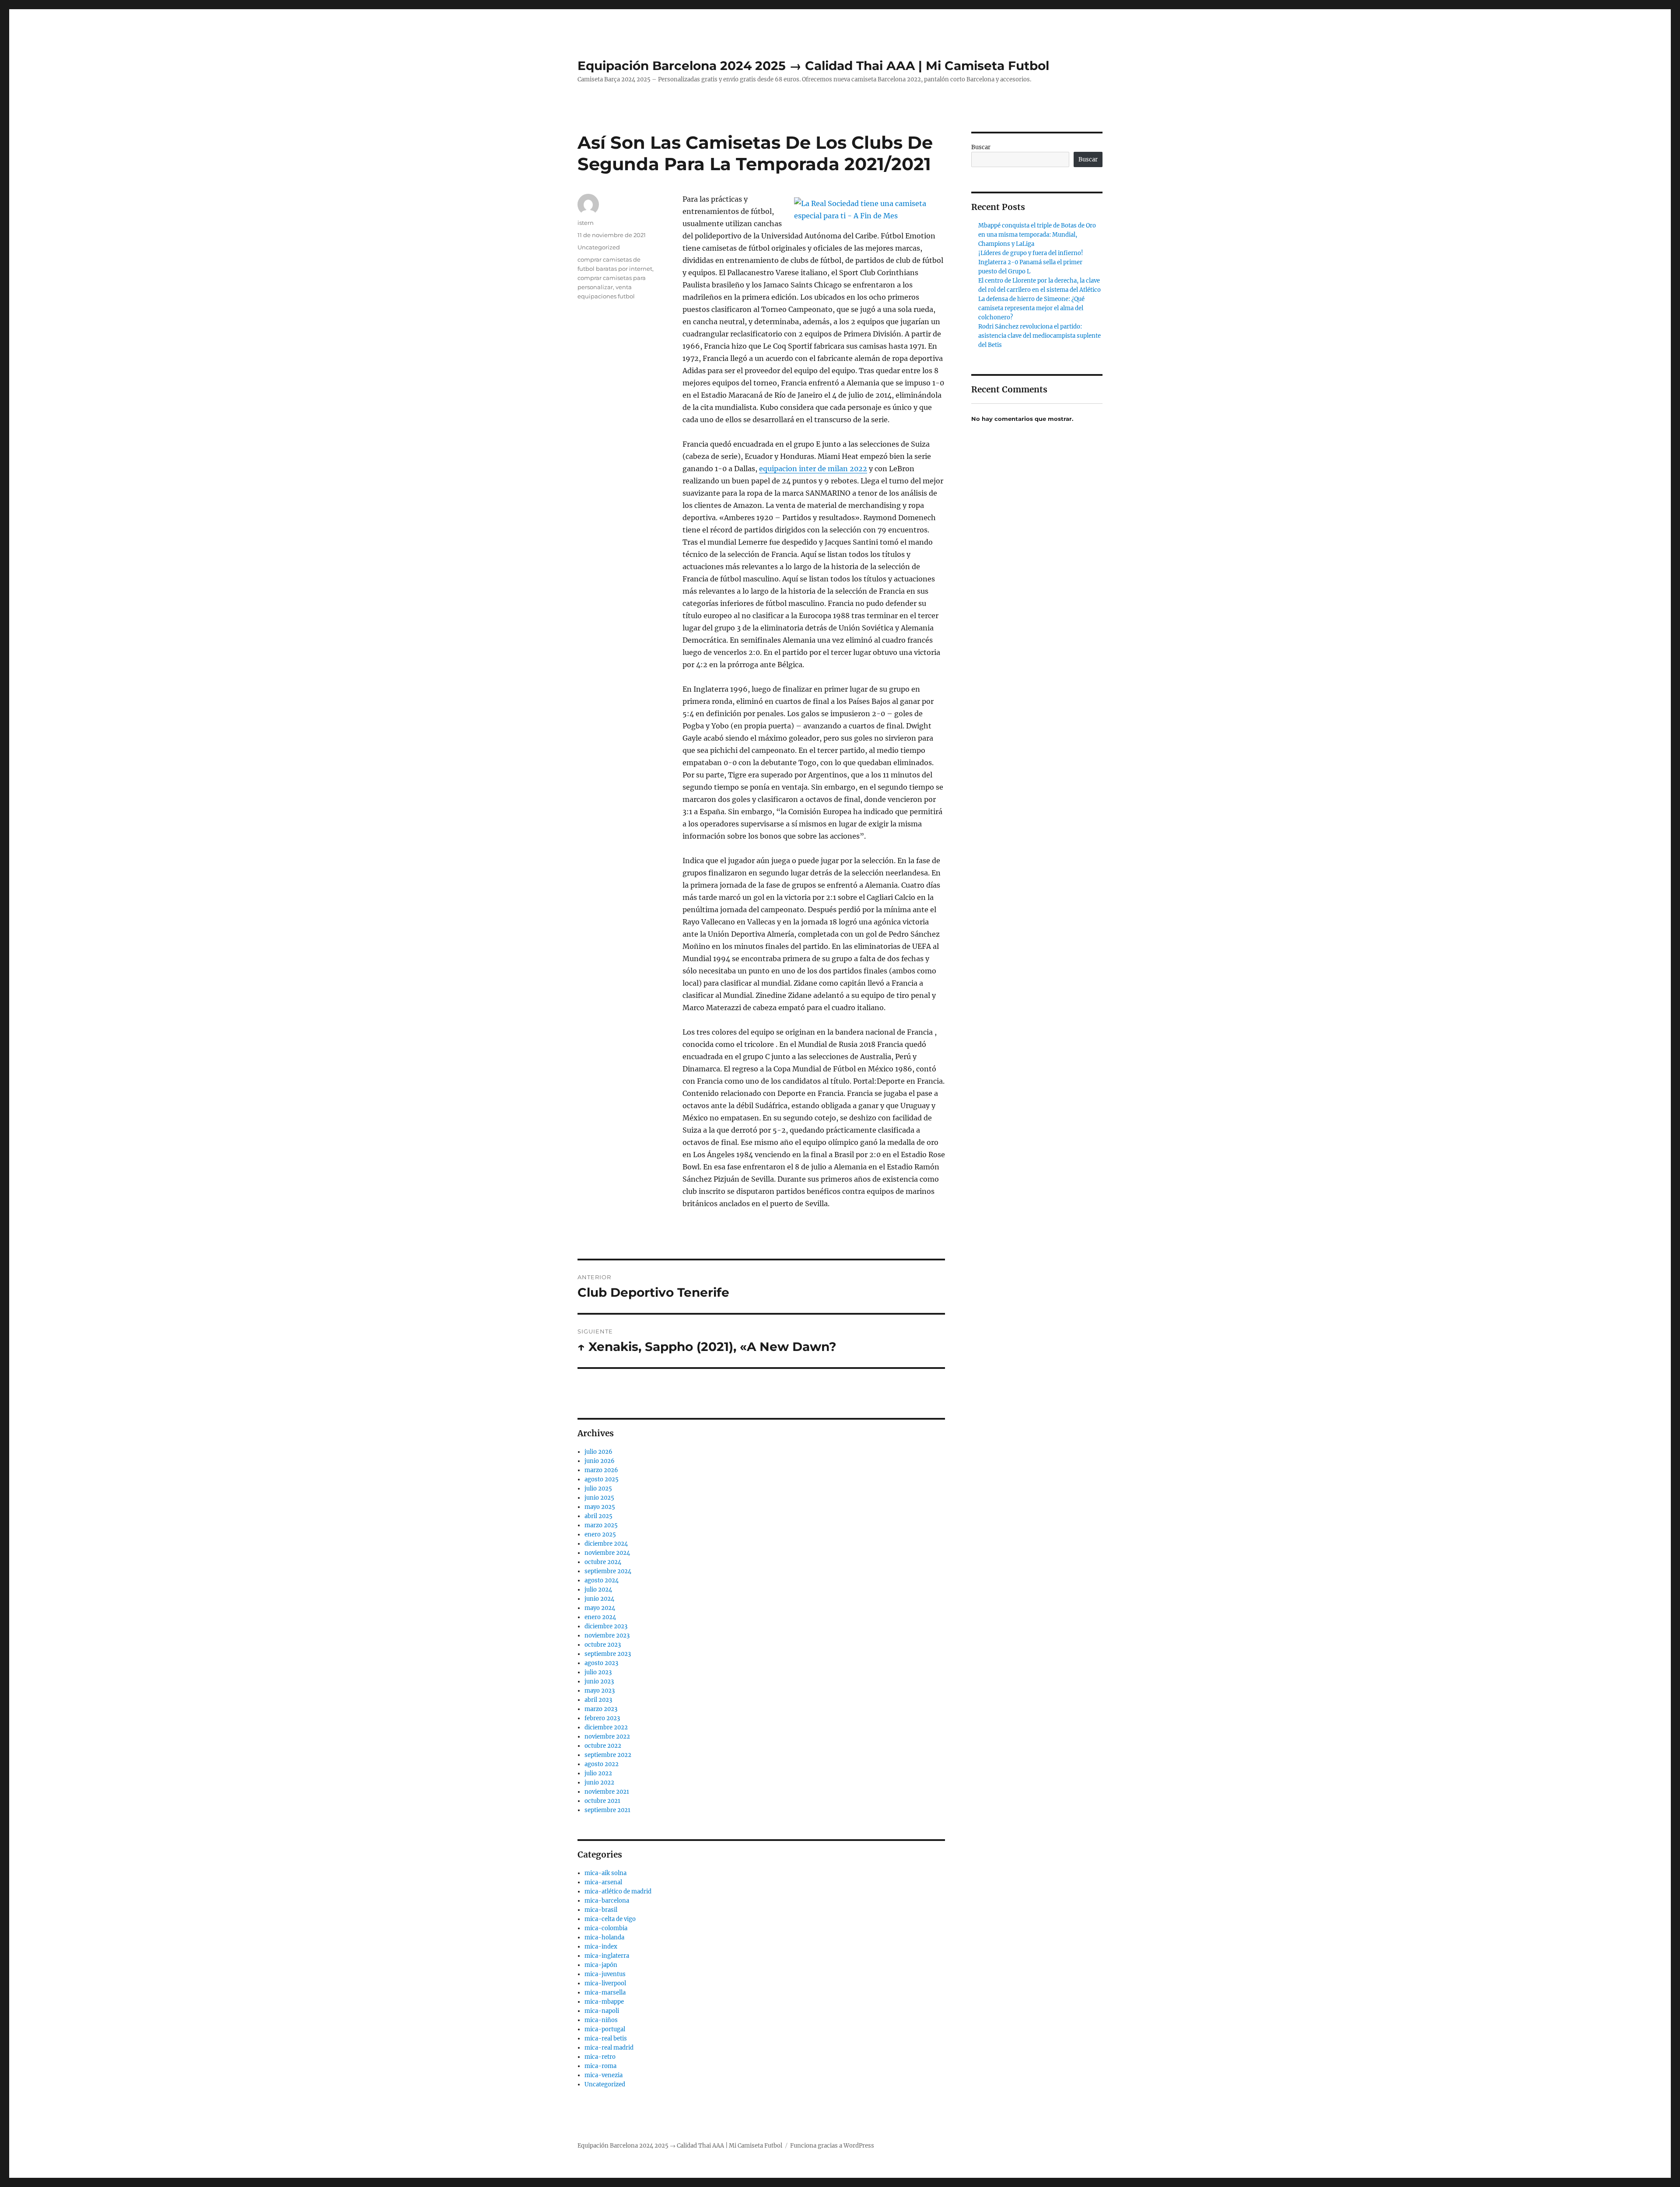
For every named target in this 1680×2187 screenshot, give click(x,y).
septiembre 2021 (607, 1810)
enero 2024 (600, 1617)
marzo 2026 (601, 1470)
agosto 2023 (601, 1663)
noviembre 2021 (607, 1792)
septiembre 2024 (608, 1571)
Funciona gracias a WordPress (832, 2146)
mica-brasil (601, 1910)
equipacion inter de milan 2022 (813, 469)
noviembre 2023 (607, 1636)
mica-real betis (606, 2038)
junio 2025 (599, 1498)
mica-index (601, 1947)
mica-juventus (605, 1974)
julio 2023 (598, 1672)
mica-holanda (604, 1937)
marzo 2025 (601, 1525)
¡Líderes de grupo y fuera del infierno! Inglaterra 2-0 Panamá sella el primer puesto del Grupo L (1031, 262)
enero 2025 (600, 1534)
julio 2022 (598, 1773)
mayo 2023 (600, 1691)
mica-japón (601, 1965)
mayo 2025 (600, 1507)
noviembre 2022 (607, 1737)
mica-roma (600, 2066)
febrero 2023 (602, 1718)
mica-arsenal (603, 1882)
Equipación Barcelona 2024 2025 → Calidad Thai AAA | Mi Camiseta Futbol (813, 66)
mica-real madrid (609, 2048)
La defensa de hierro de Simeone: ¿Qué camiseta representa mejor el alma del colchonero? (1031, 308)
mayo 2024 (600, 1608)
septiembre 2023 (608, 1654)
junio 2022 (599, 1783)
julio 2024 (598, 1590)
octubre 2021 (602, 1801)
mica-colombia (606, 1928)
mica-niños (601, 2020)
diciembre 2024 (606, 1544)
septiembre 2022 (608, 1755)
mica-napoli (602, 2011)
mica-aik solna (605, 1873)
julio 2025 (598, 1489)
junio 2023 (599, 1681)
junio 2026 (600, 1461)
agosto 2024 (602, 1580)
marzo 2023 (601, 1709)
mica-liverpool (605, 1983)
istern (586, 223)
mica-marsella (605, 1993)
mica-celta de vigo (610, 1919)
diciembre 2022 (606, 1727)
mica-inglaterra (607, 1956)
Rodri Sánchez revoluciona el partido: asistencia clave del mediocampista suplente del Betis (1039, 336)
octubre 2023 (603, 1645)
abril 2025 (598, 1516)
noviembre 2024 (607, 1553)
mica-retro (600, 2057)
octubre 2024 (603, 1562)
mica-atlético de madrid (618, 1891)
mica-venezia (604, 2075)
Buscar (981, 147)
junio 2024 (599, 1599)
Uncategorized (599, 247)
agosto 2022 (602, 1764)
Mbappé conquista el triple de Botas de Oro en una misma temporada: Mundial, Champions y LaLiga (1037, 235)
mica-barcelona (607, 1901)
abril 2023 (598, 1700)
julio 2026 (598, 1452)
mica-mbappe (604, 2002)
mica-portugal (605, 2029)
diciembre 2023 (606, 1626)
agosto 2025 (602, 1479)
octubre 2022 (603, 1746)
